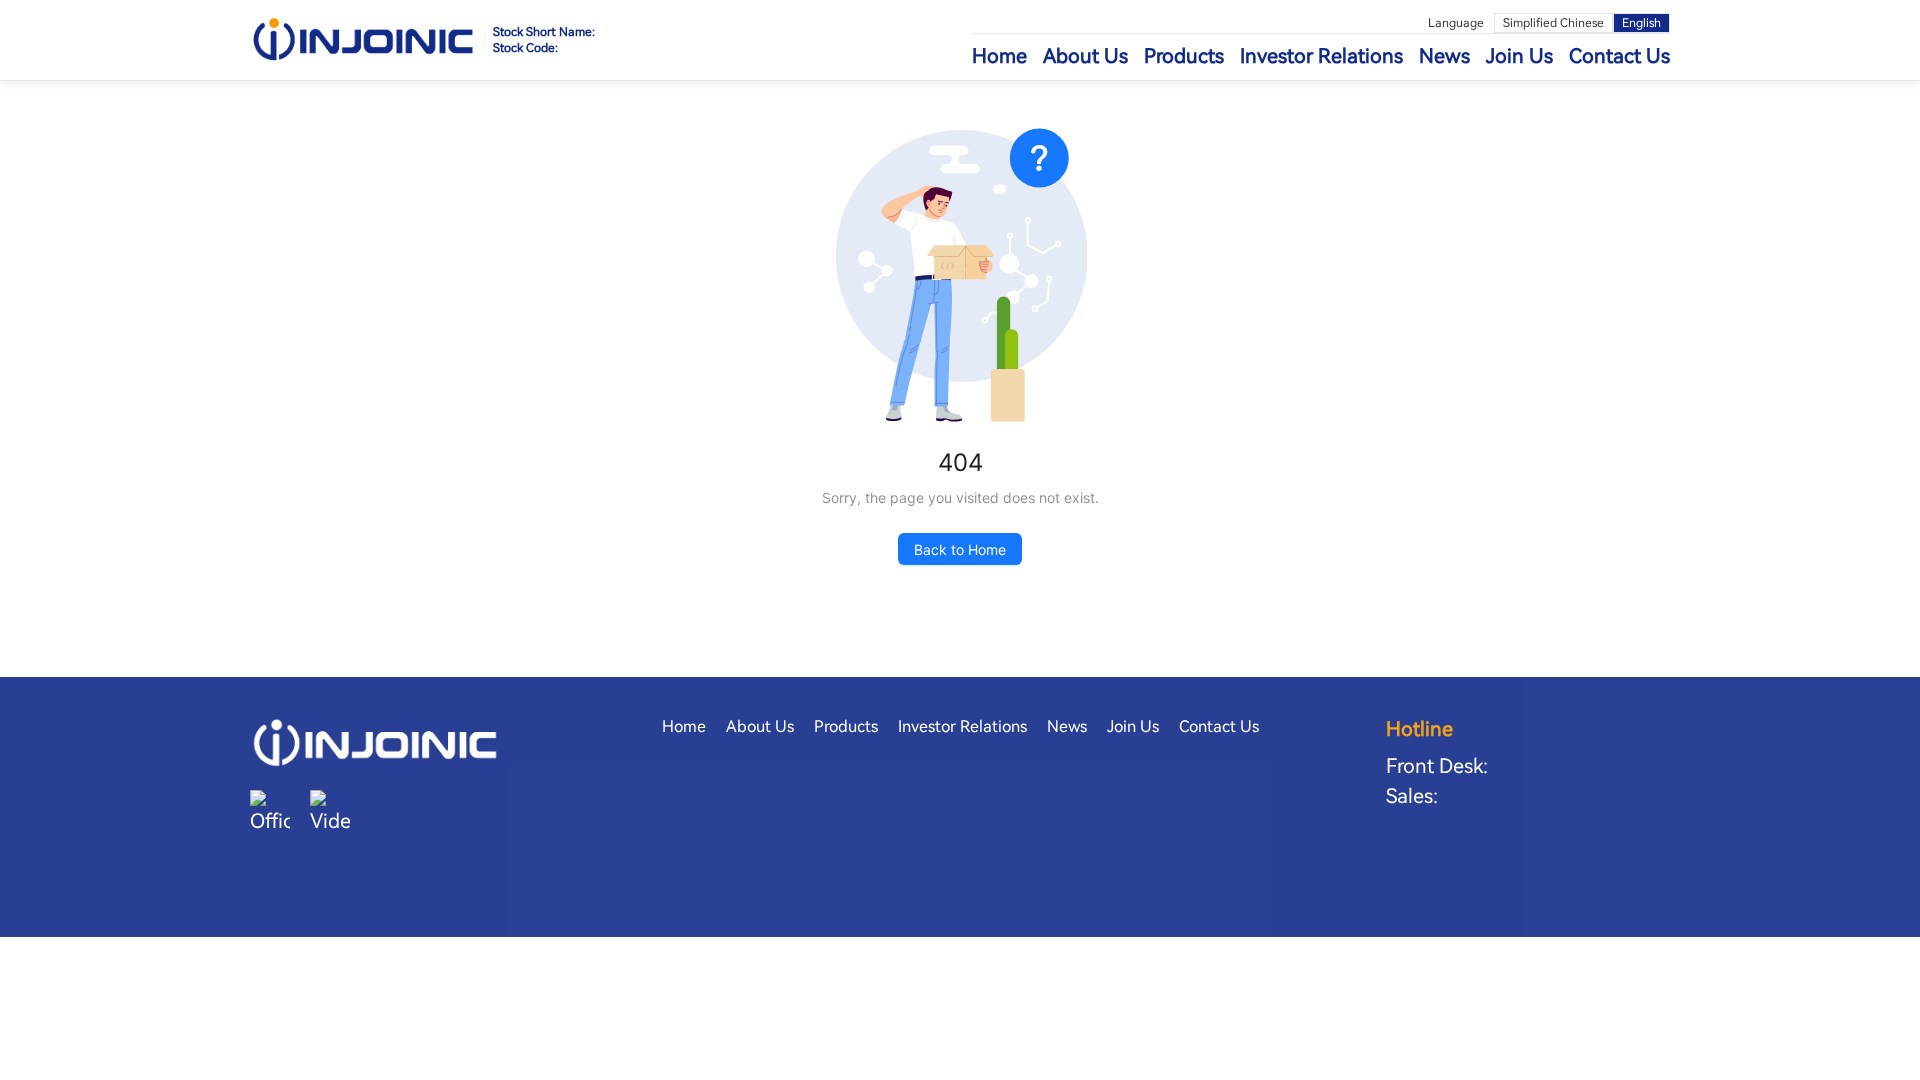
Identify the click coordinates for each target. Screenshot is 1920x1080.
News (1444, 56)
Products (1184, 56)
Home (999, 56)
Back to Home (960, 549)
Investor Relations (1321, 56)
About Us (1085, 56)
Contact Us (1619, 56)
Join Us (1519, 56)
